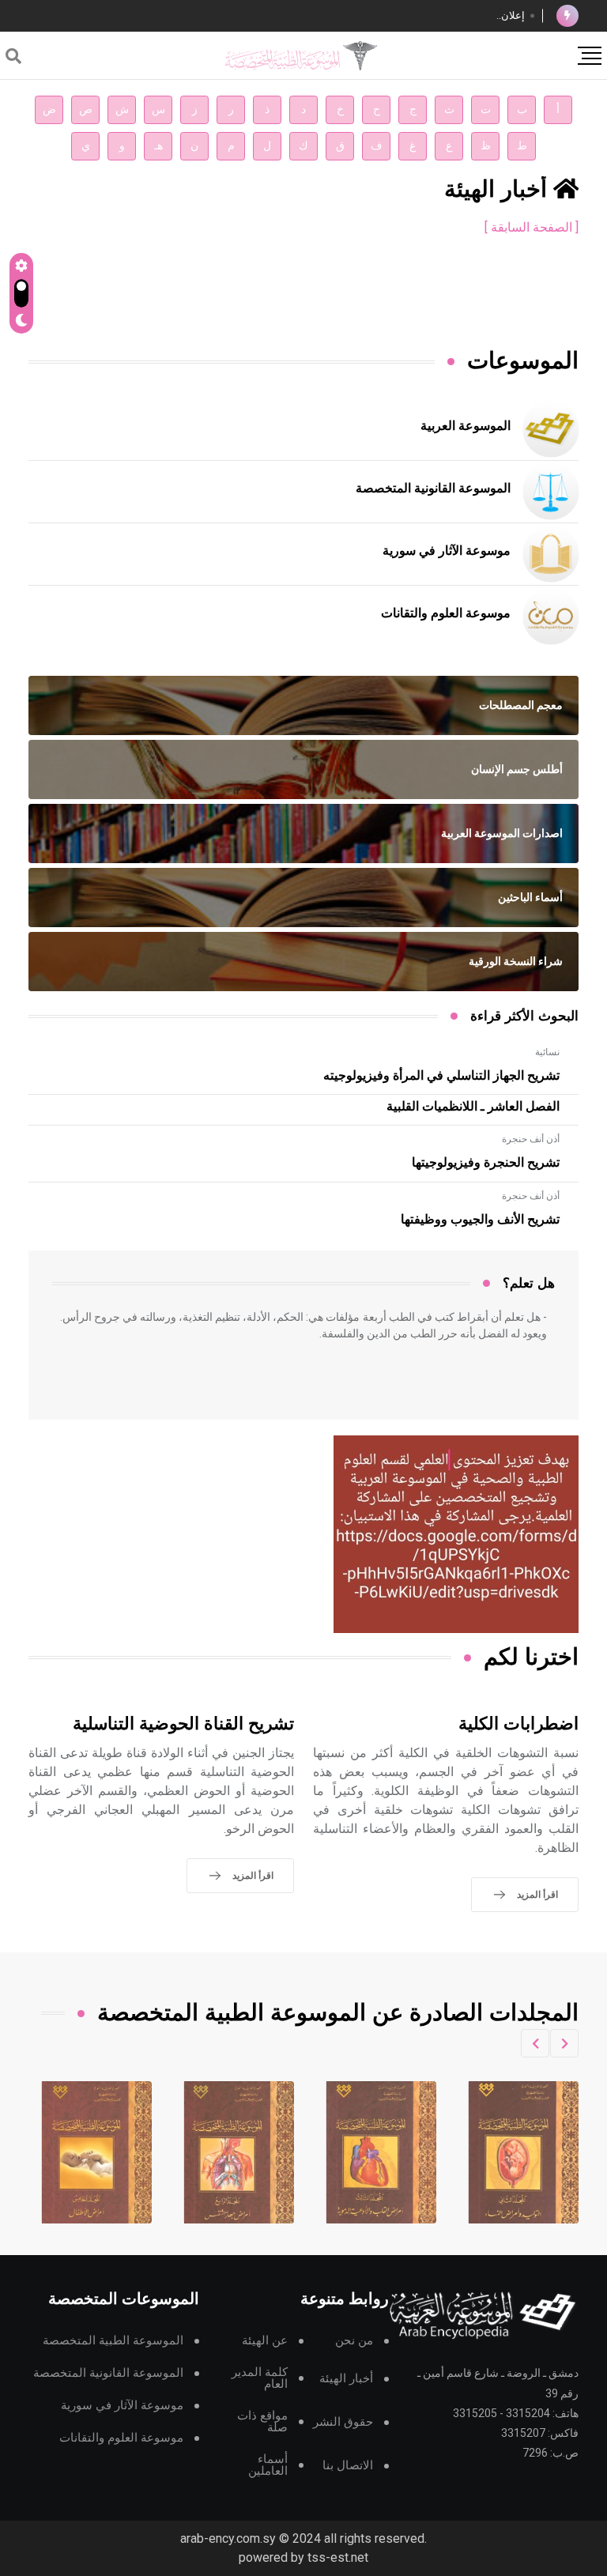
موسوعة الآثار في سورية (447, 551)
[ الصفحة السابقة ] (532, 227)
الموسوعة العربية (466, 426)
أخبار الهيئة (346, 2379)
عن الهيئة (265, 2341)
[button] (564, 2043)
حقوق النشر (343, 2422)
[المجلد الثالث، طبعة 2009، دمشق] (524, 2152)
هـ (158, 146)
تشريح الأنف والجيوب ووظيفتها (480, 1220)
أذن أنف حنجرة (531, 1139)
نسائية (547, 1052)
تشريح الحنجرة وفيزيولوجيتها (486, 1163)
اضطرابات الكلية (518, 1724)
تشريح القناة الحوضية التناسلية (183, 1724)
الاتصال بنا (348, 2466)
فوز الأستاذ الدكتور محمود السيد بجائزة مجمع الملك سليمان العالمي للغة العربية (356, 15)
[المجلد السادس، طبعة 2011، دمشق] (97, 2152)
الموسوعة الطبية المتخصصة (113, 2341)
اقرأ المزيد (537, 1895)
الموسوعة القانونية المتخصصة (433, 488)
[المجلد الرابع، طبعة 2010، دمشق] (382, 2152)
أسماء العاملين (268, 2465)
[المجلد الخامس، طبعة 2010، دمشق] (239, 2152)
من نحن (354, 2341)
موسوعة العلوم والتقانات (446, 613)
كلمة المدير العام (260, 2378)
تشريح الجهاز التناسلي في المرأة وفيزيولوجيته (441, 1076)
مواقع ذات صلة (262, 2422)
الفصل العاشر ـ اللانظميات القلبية (473, 1107)
